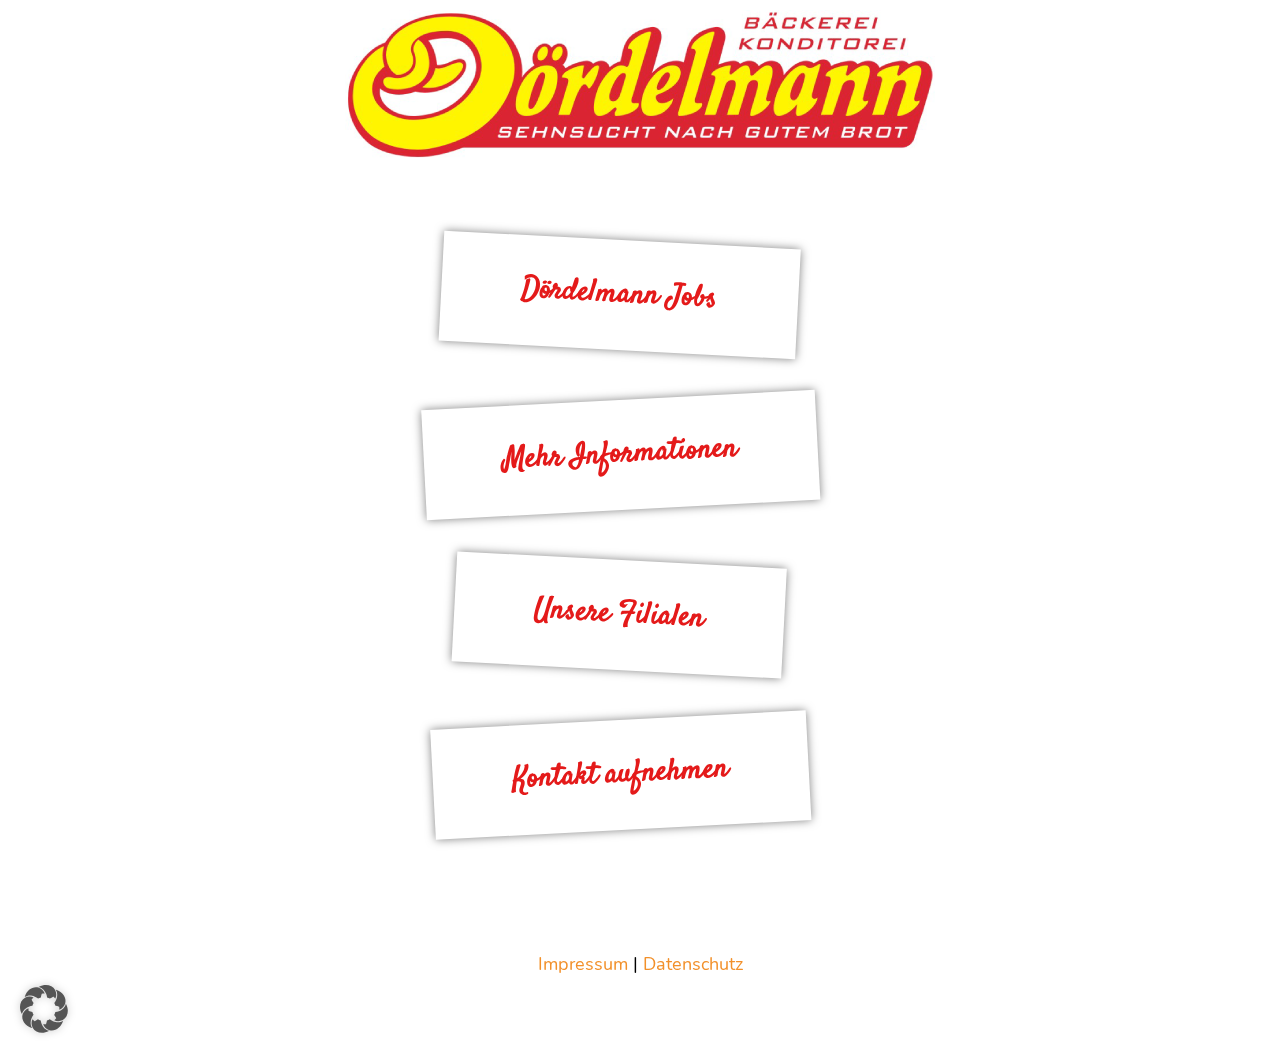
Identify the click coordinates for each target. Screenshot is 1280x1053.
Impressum (583, 964)
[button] (44, 1009)
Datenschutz (693, 964)
